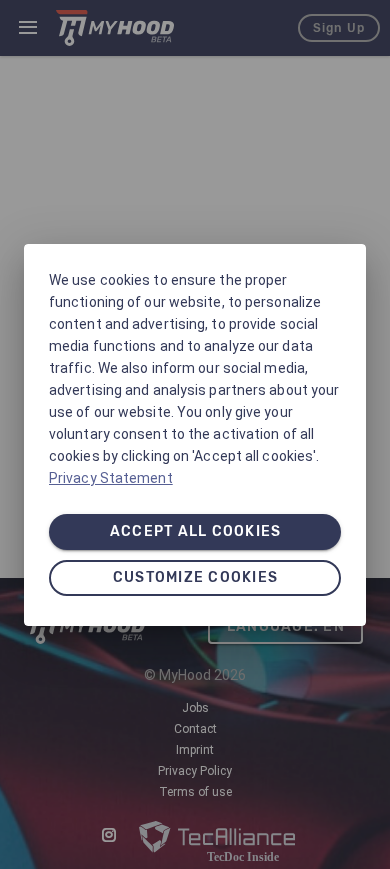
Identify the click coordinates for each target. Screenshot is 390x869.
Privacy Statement (111, 478)
